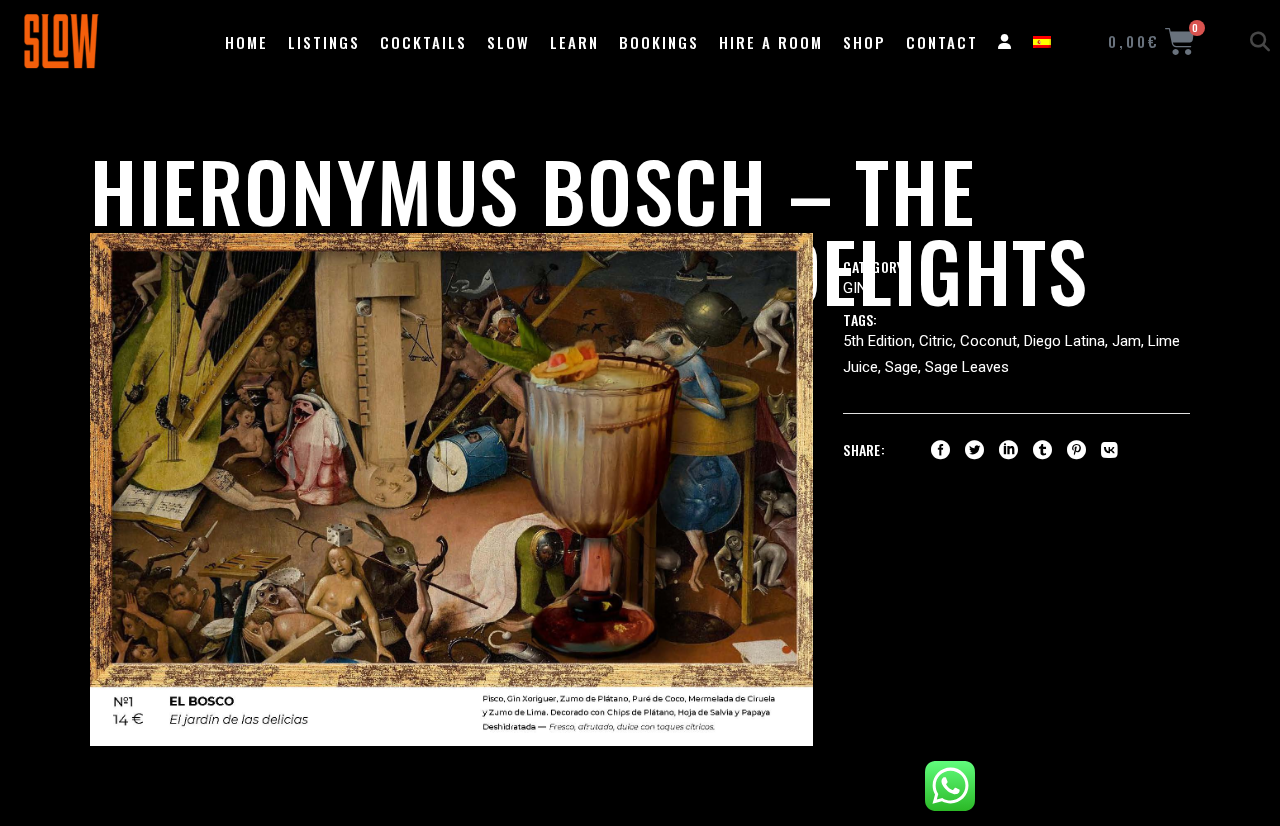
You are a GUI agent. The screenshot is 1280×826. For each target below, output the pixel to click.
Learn (574, 42)
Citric (936, 341)
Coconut (988, 341)
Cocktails (423, 42)
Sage (901, 367)
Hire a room (771, 42)
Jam (1126, 341)
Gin (855, 288)
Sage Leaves (967, 367)
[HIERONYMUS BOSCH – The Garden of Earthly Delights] (451, 489)
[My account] (1005, 42)
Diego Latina (1064, 341)
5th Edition (877, 341)
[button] (1260, 42)
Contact (942, 42)
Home (246, 42)
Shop (864, 42)
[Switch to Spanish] (1042, 42)
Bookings (659, 42)
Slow (508, 42)
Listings (324, 42)
